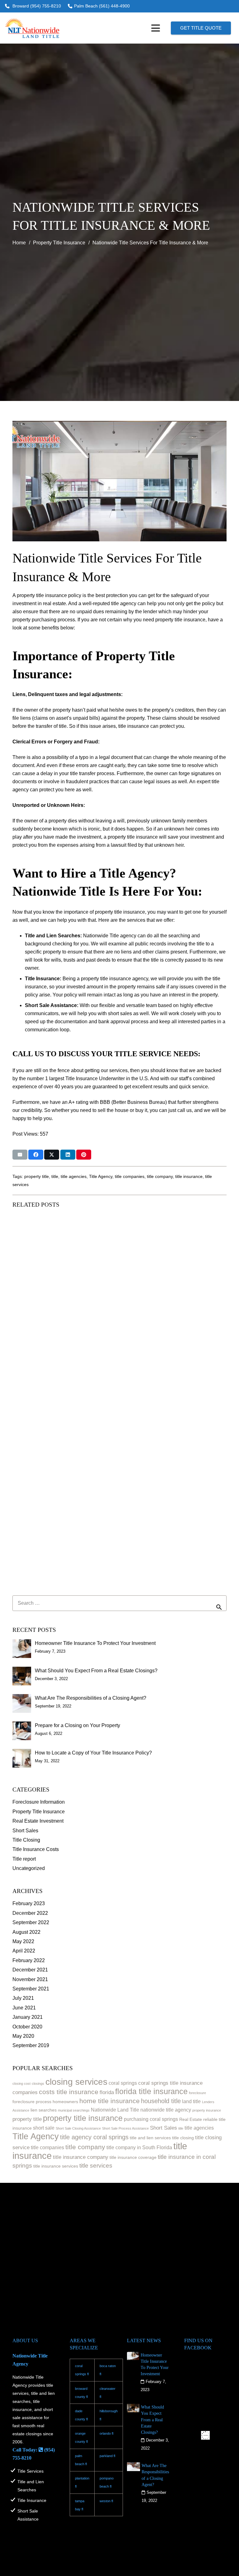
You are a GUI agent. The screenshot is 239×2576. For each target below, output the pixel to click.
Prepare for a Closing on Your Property (77, 1725)
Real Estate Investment (38, 1821)
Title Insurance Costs (36, 1849)
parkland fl (107, 2456)
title (55, 1176)
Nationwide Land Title (115, 2110)
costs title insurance (69, 2092)
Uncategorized (29, 1868)
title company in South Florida (139, 2147)
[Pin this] (84, 1155)
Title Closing (26, 1840)
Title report (24, 1859)
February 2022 (29, 1960)
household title (161, 2101)
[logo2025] (32, 28)
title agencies (74, 1176)
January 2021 (28, 2017)
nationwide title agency (166, 2110)
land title (191, 2101)
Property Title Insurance (39, 1812)
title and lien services (150, 2138)
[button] (156, 28)
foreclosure (197, 2093)
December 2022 (30, 1913)
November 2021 (30, 1979)
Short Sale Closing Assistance (78, 2128)
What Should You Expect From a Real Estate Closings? (96, 1671)
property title (37, 1176)
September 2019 (31, 2045)
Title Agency (101, 1176)
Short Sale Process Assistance (125, 2128)
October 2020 (27, 2027)
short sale (44, 2128)
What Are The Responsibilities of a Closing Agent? (91, 1698)
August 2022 (26, 1932)
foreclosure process (32, 2102)
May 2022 (23, 1941)
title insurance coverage (133, 2157)
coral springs (123, 2083)
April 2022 (24, 1951)
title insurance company (81, 2157)
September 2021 (31, 1989)
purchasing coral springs (151, 2119)
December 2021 (30, 1970)
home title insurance (110, 2101)
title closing (183, 2138)
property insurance (207, 2110)
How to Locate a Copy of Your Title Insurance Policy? (93, 1753)
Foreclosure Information (39, 1802)
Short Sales (25, 1831)
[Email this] (20, 1155)
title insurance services (56, 2166)
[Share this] (36, 1155)
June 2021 (24, 2008)
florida (107, 2092)
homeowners (65, 2102)
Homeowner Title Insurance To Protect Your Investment (95, 1643)
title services (96, 2166)
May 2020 (23, 2036)
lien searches (44, 2110)
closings (38, 2084)
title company (160, 1176)
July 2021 (23, 1998)
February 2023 (29, 1903)
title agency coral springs (94, 2137)
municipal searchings (74, 2110)
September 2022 (31, 1922)
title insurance (189, 1176)
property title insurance (83, 2118)
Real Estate (191, 2119)
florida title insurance (151, 2091)
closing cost (21, 2084)
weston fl (106, 2501)
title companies (130, 1176)
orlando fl (106, 2433)
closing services (76, 2082)
